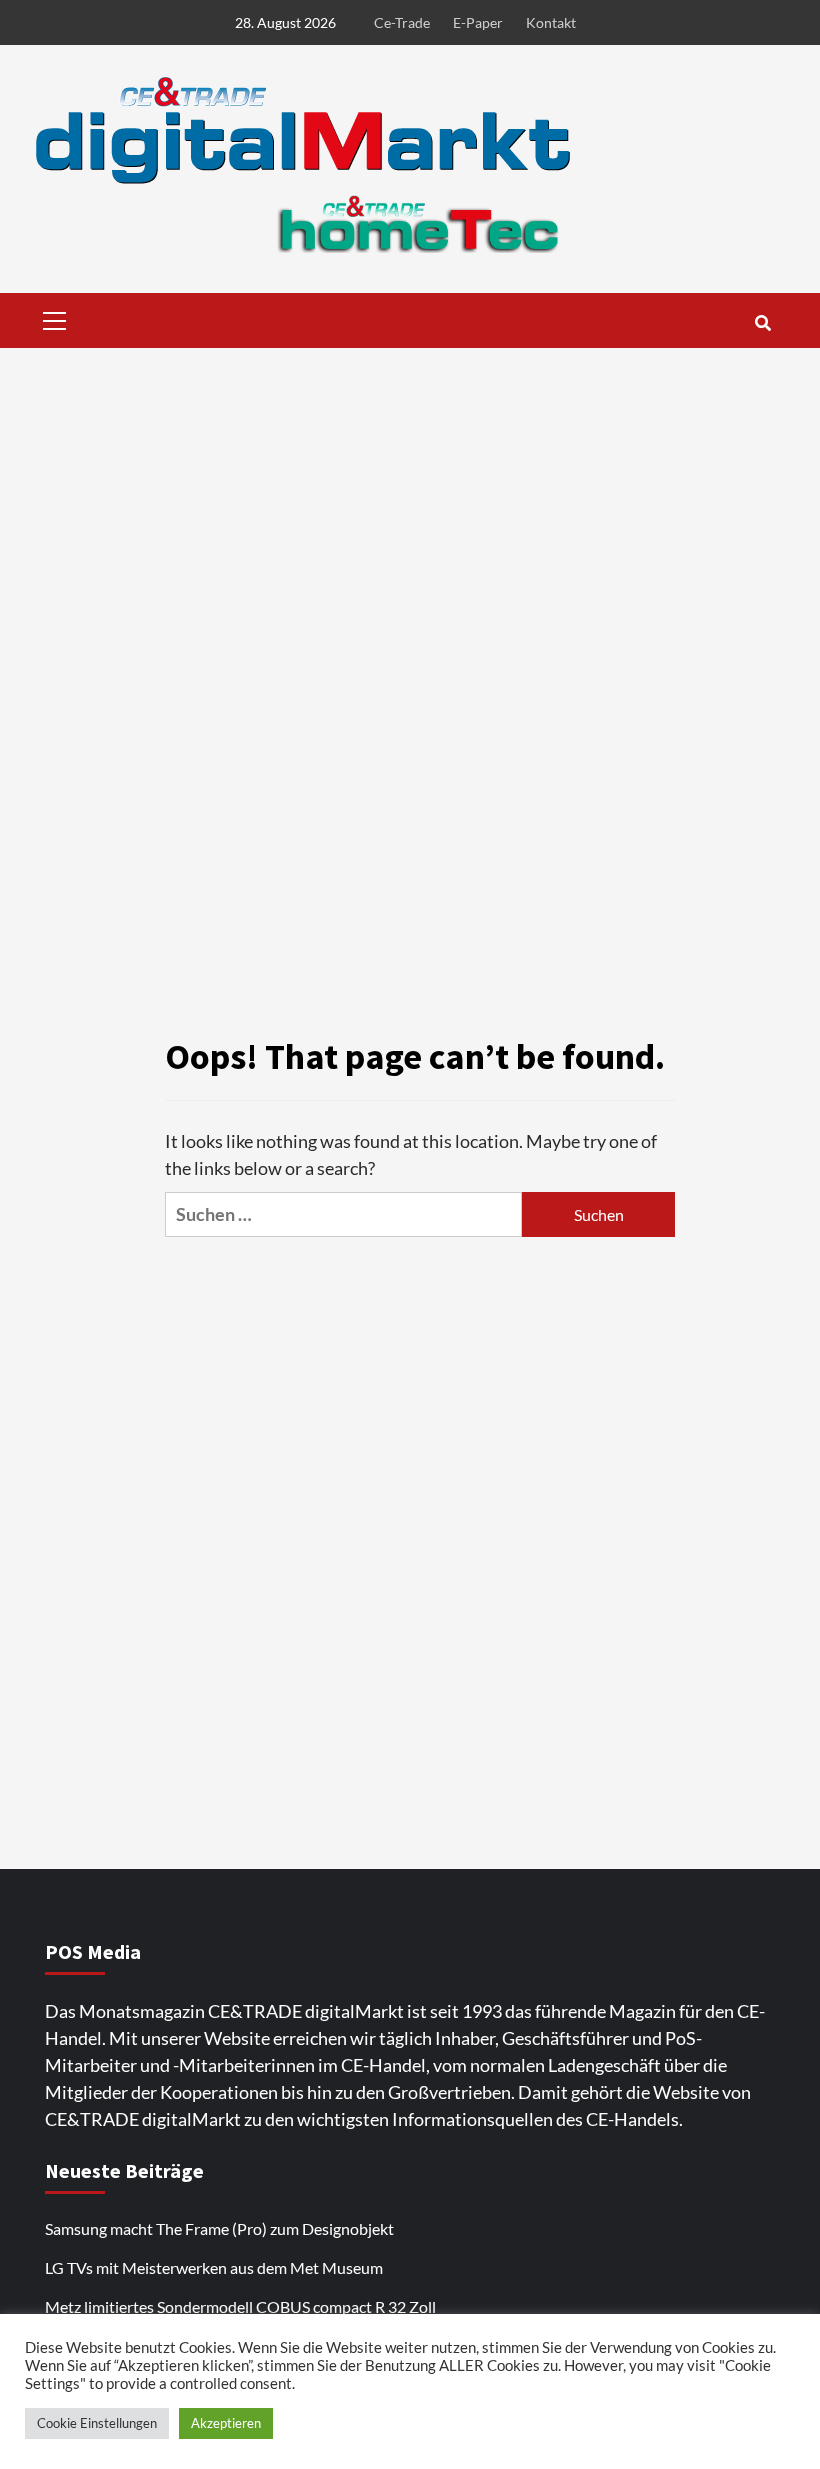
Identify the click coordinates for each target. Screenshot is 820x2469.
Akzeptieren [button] (226, 2423)
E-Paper (478, 22)
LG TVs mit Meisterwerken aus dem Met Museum (214, 2267)
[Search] (762, 323)
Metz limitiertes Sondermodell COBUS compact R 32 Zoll (240, 2306)
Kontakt (551, 22)
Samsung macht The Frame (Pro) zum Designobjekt (219, 2228)
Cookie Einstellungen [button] (97, 2423)
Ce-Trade (402, 22)
